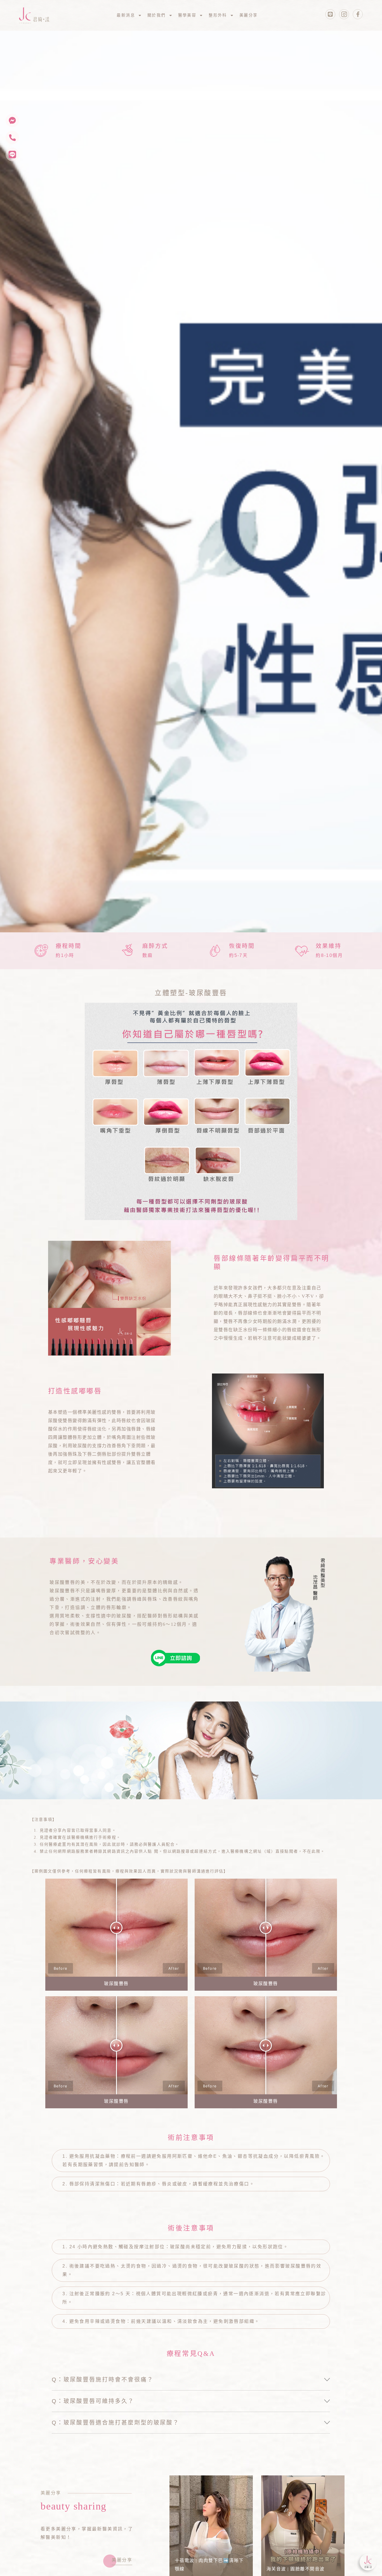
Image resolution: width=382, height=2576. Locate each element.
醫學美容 (187, 15)
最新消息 (126, 15)
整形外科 (218, 15)
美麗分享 (249, 15)
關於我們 (157, 15)
